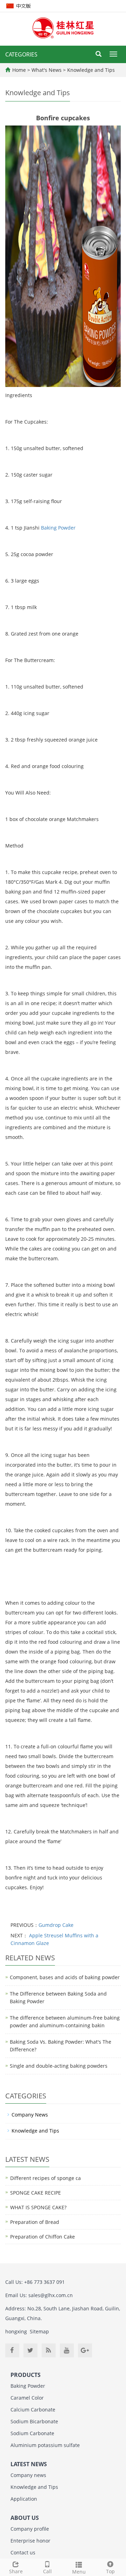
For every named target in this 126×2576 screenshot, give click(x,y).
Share (16, 2571)
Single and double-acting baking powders (59, 2066)
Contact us (23, 2552)
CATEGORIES (21, 54)
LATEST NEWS (29, 2464)
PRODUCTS (26, 2375)
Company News (30, 2115)
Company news (28, 2475)
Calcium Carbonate (33, 2410)
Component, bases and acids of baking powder (65, 1977)
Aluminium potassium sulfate (45, 2445)
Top (110, 2571)
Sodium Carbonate (32, 2433)
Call (47, 2571)
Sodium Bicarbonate (34, 2421)
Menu (79, 2572)
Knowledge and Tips (90, 70)
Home (19, 70)
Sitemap (39, 2331)
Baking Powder (58, 528)
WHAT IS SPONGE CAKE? (38, 2207)
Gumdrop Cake (56, 1925)
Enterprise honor (30, 2541)
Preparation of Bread (35, 2222)
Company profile (30, 2529)
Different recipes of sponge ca (45, 2178)
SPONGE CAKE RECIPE (36, 2193)
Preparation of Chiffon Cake (43, 2237)
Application (24, 2499)
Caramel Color (27, 2398)
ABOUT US (25, 2518)
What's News (47, 70)
